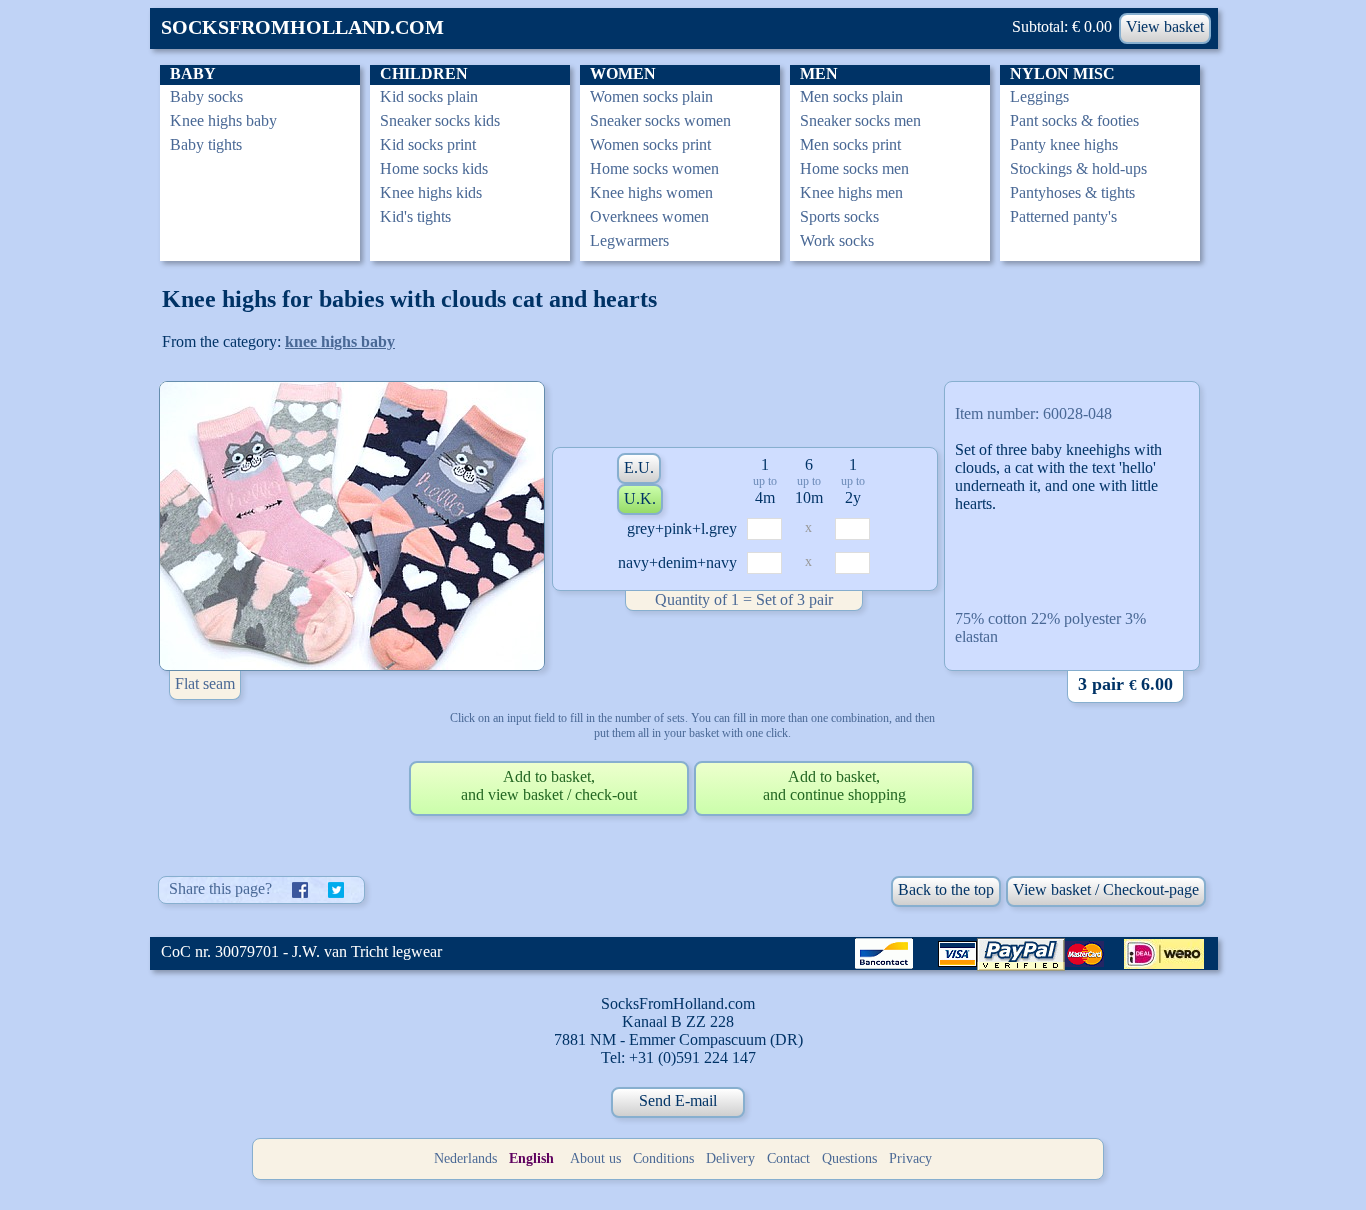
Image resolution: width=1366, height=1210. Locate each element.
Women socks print (650, 144)
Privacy (910, 1158)
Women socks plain (651, 96)
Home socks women (654, 168)
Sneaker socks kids (440, 120)
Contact (788, 1158)
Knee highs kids (431, 192)
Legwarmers (629, 240)
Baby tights (206, 144)
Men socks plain (851, 96)
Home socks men (854, 168)
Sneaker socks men (860, 120)
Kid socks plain (429, 96)
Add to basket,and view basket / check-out (549, 785)
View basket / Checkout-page (1106, 889)
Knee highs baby (223, 120)
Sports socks (839, 216)
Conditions (663, 1158)
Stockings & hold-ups (1078, 168)
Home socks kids (434, 168)
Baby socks (206, 96)
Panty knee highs (1064, 144)
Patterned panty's (1063, 216)
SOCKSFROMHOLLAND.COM (302, 27)
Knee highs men (851, 192)
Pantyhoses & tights (1072, 192)
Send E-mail (678, 1100)
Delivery (730, 1158)
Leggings (1039, 96)
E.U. (639, 467)
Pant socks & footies (1074, 120)
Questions (849, 1158)
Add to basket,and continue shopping (834, 785)
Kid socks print (428, 144)
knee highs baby (340, 341)
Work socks (837, 240)
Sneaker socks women (660, 120)
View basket (1165, 26)
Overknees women (649, 216)
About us (595, 1158)
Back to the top (946, 889)
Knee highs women (651, 192)
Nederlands (465, 1158)
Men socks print (850, 144)
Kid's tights (415, 216)
